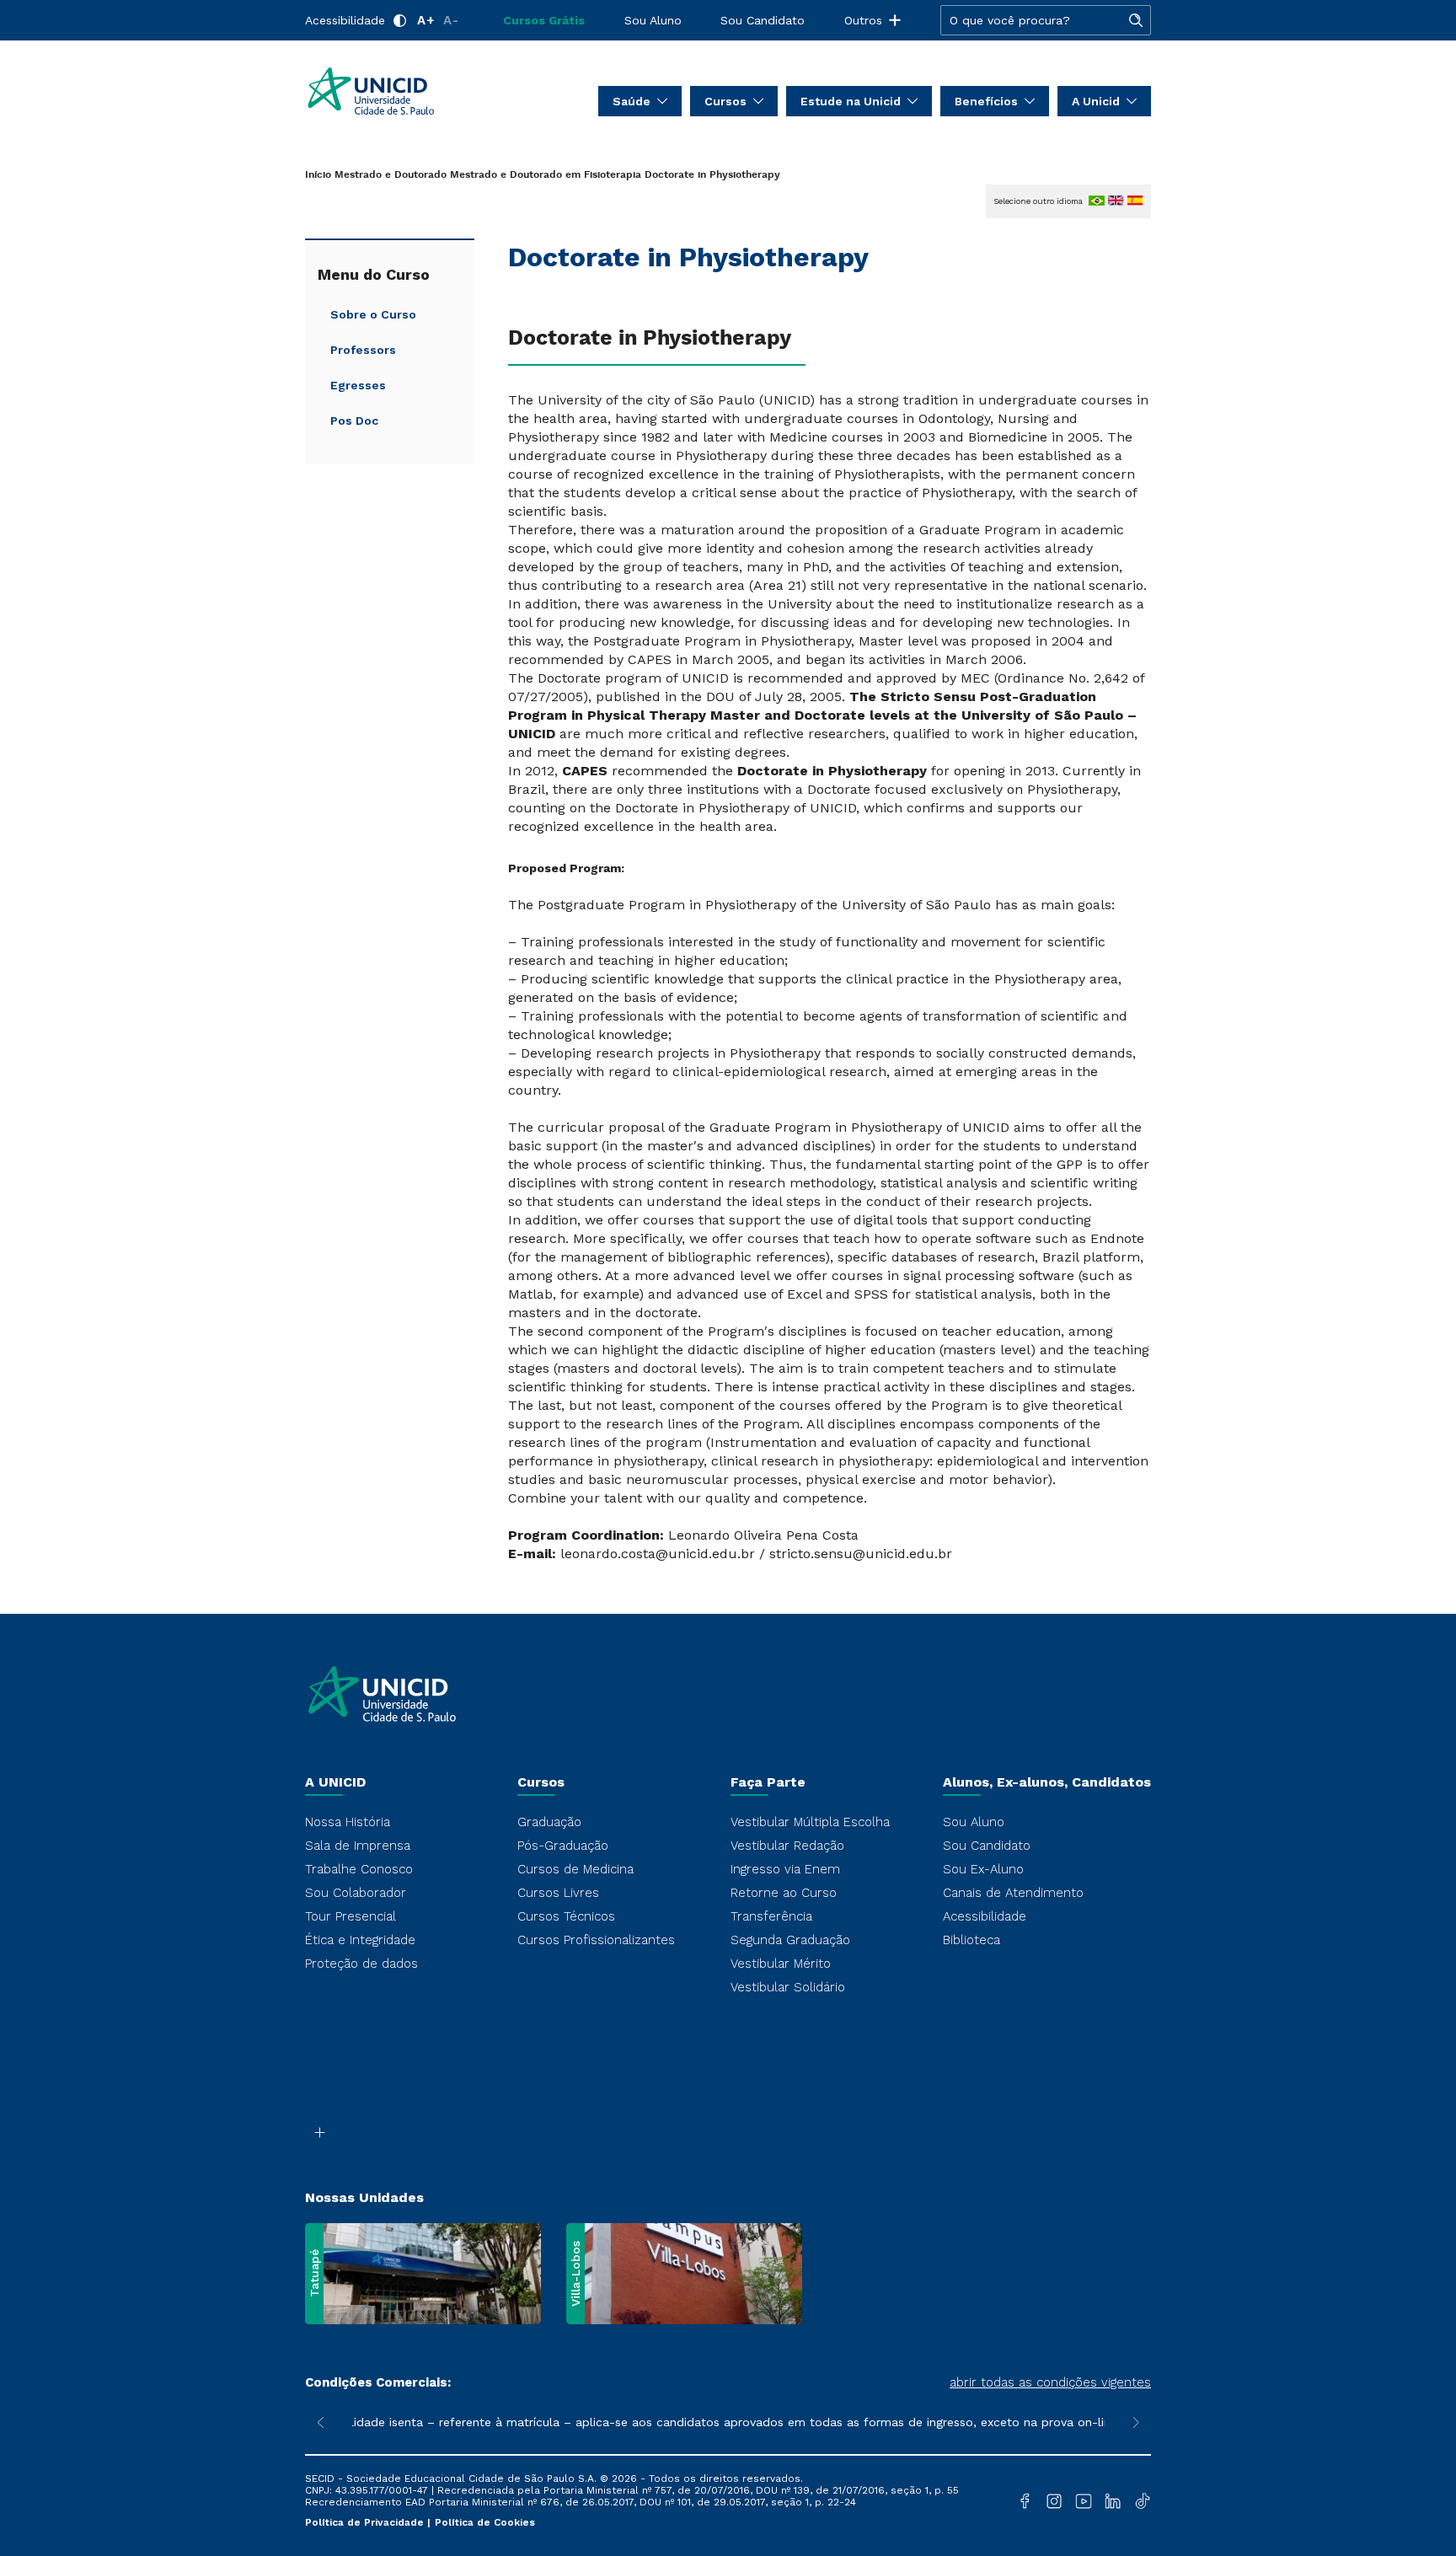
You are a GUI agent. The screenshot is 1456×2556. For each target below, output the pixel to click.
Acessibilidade (345, 20)
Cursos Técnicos (566, 1916)
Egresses (358, 385)
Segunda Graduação (790, 1940)
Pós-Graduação (563, 1846)
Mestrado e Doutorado (391, 175)
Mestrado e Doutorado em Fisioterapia (546, 175)
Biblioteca (972, 1940)
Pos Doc (354, 421)
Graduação (549, 1822)
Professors (363, 350)
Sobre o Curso (373, 314)
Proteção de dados (361, 1964)
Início (318, 175)
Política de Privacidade (366, 2522)
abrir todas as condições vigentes (1050, 2382)
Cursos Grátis (544, 20)
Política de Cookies (485, 2522)
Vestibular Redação (787, 1846)
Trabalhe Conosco (359, 1869)
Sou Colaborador (356, 1893)
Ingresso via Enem (785, 1869)
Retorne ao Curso (784, 1893)
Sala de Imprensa (358, 1846)
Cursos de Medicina (575, 1869)
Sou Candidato (763, 20)
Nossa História (348, 1822)
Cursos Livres (558, 1893)
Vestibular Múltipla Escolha (810, 1822)
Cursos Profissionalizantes (596, 1940)
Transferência (771, 1916)
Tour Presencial (351, 1916)
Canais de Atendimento (1013, 1893)
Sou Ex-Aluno (983, 1869)
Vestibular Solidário (788, 1987)
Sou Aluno (653, 20)
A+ (426, 20)
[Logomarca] (404, 91)
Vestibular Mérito (781, 1964)
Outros (863, 20)
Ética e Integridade (360, 1940)
